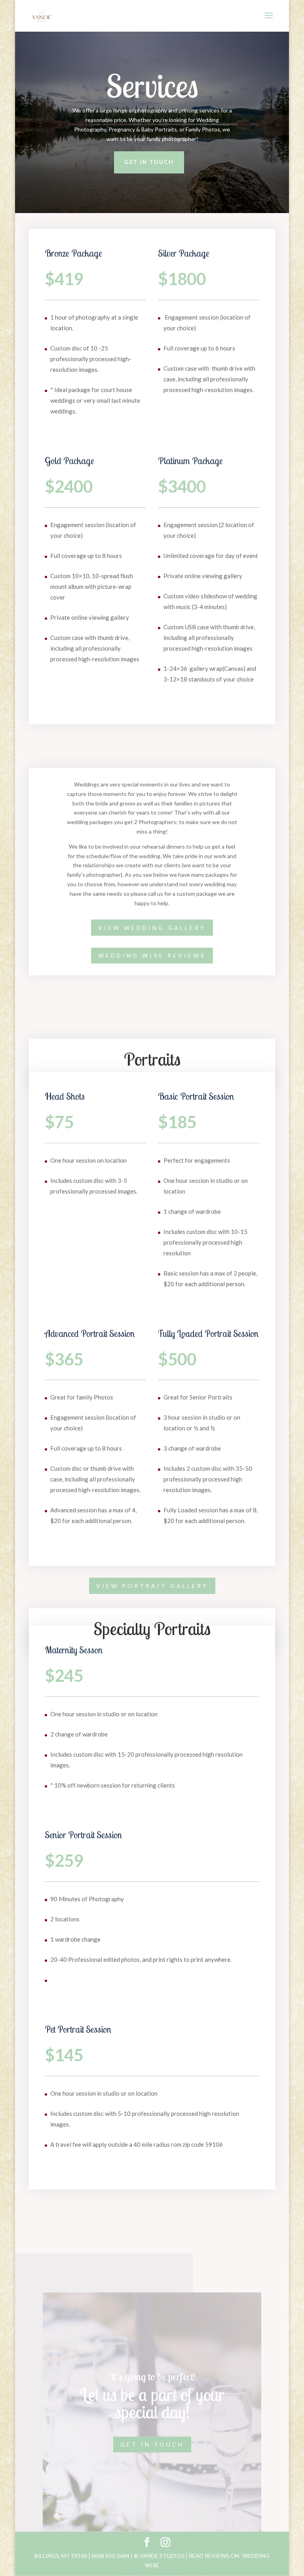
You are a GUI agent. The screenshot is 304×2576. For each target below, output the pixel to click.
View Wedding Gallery (152, 928)
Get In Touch (149, 162)
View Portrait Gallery (152, 1586)
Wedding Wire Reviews (152, 955)
